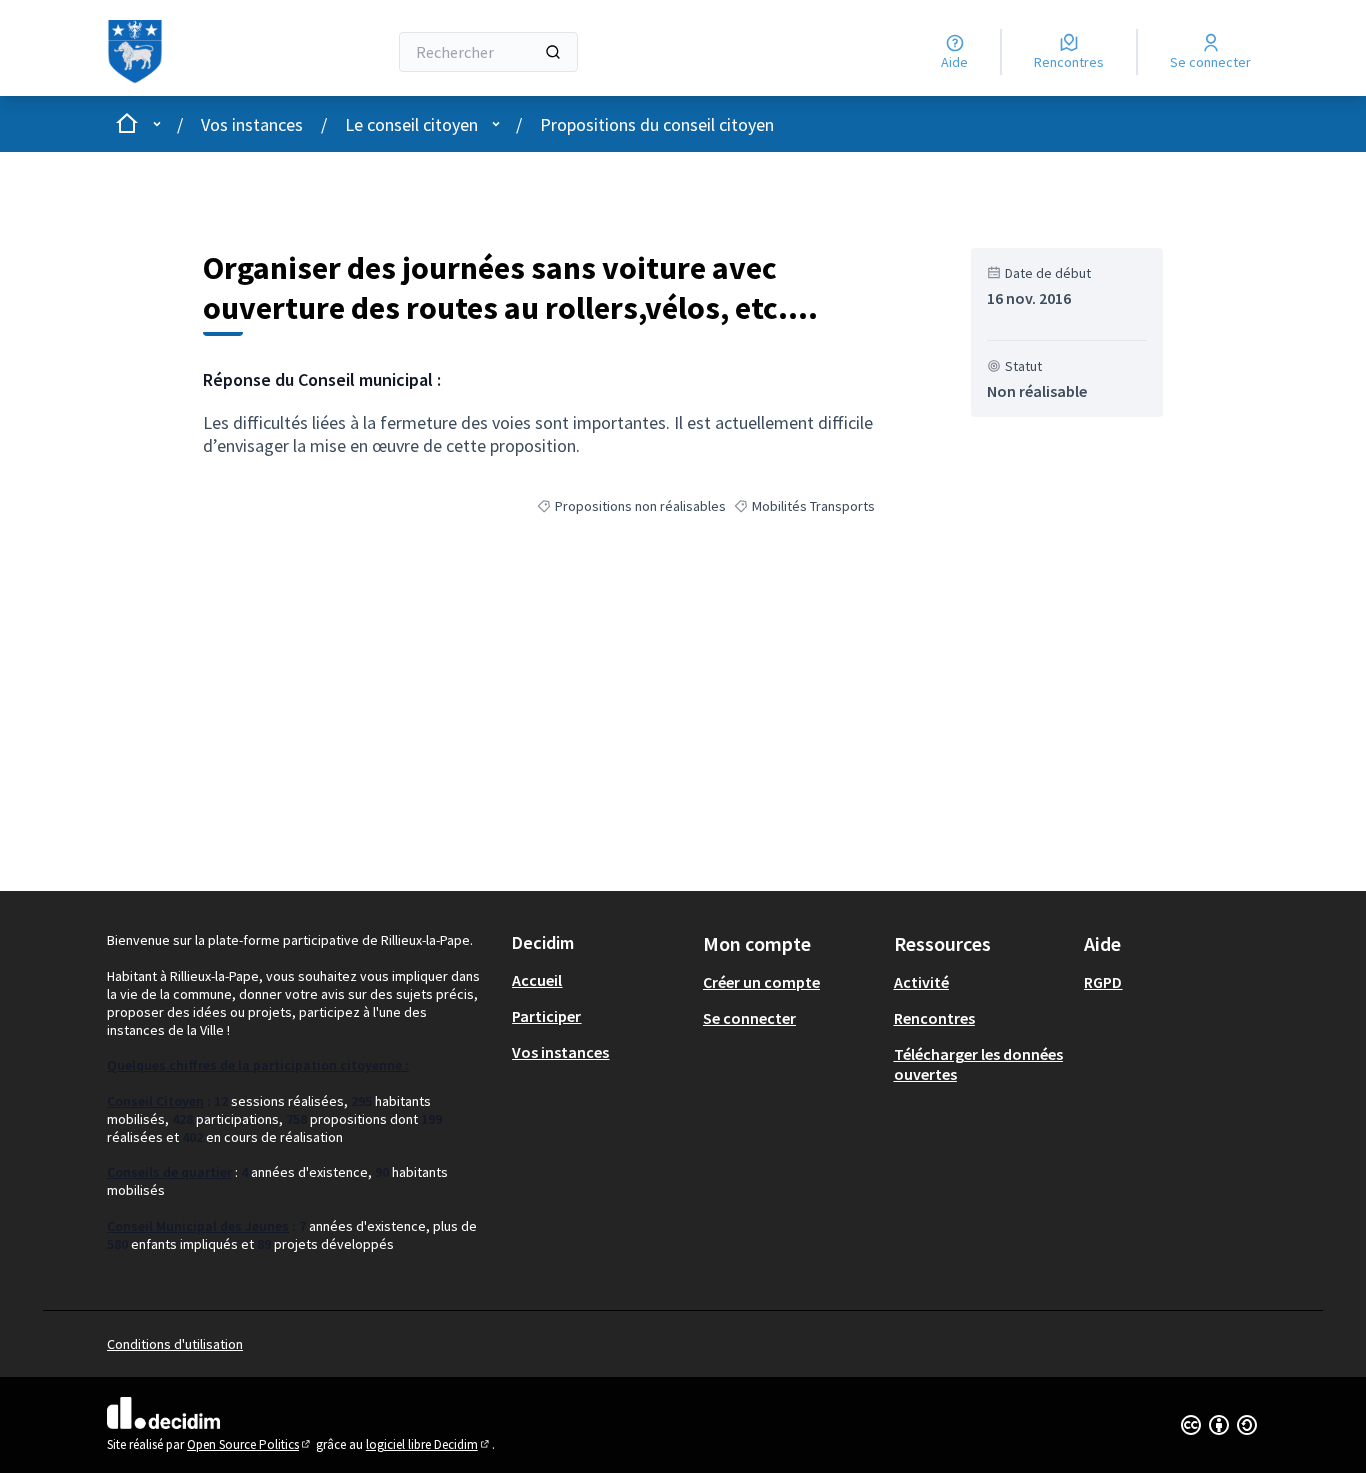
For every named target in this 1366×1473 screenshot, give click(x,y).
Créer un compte (761, 982)
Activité (921, 982)
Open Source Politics (250, 1444)
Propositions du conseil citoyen (657, 124)
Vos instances (252, 124)
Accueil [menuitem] (537, 980)
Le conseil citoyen (411, 124)
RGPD (1103, 982)
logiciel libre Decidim (429, 1444)
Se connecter (749, 1018)
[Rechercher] (553, 52)
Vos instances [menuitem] (560, 1052)
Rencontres (934, 1018)
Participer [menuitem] (546, 1016)
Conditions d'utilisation (175, 1344)
